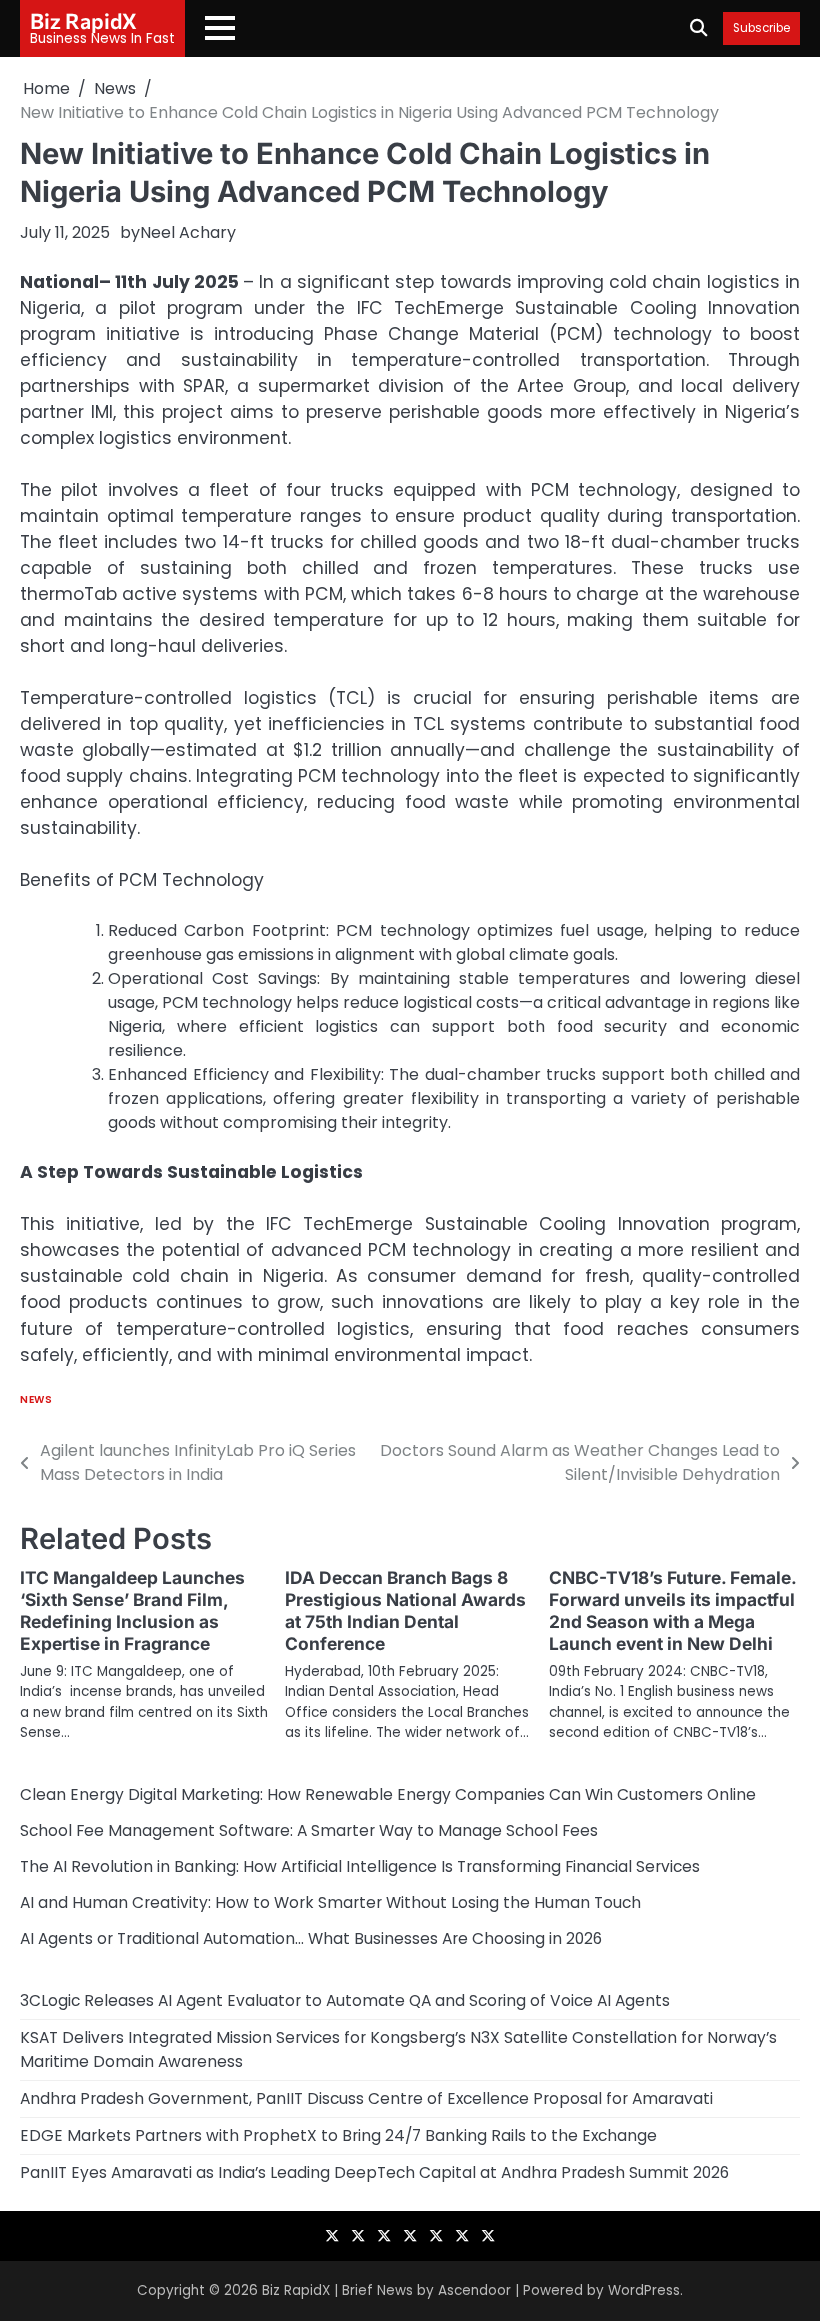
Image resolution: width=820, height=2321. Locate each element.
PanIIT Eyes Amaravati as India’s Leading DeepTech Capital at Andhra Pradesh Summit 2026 (374, 2172)
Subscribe (761, 28)
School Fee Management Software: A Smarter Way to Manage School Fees (309, 1830)
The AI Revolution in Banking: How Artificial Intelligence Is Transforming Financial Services (360, 1866)
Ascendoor (474, 2290)
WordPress (644, 2290)
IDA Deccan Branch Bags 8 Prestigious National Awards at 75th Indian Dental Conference (405, 1610)
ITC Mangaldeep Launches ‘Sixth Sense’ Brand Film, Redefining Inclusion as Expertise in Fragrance (132, 1610)
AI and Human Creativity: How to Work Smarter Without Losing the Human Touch (330, 1902)
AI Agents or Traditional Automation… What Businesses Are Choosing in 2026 (311, 1938)
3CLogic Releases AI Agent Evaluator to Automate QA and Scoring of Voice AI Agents (345, 2000)
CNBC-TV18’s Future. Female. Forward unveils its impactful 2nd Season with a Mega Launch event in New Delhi (672, 1610)
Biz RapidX (83, 20)
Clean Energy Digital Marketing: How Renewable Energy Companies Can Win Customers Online (388, 1794)
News (36, 1399)
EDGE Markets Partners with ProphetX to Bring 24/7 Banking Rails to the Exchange (338, 2135)
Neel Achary (188, 232)
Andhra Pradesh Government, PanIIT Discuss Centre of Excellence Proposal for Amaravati (366, 2098)
